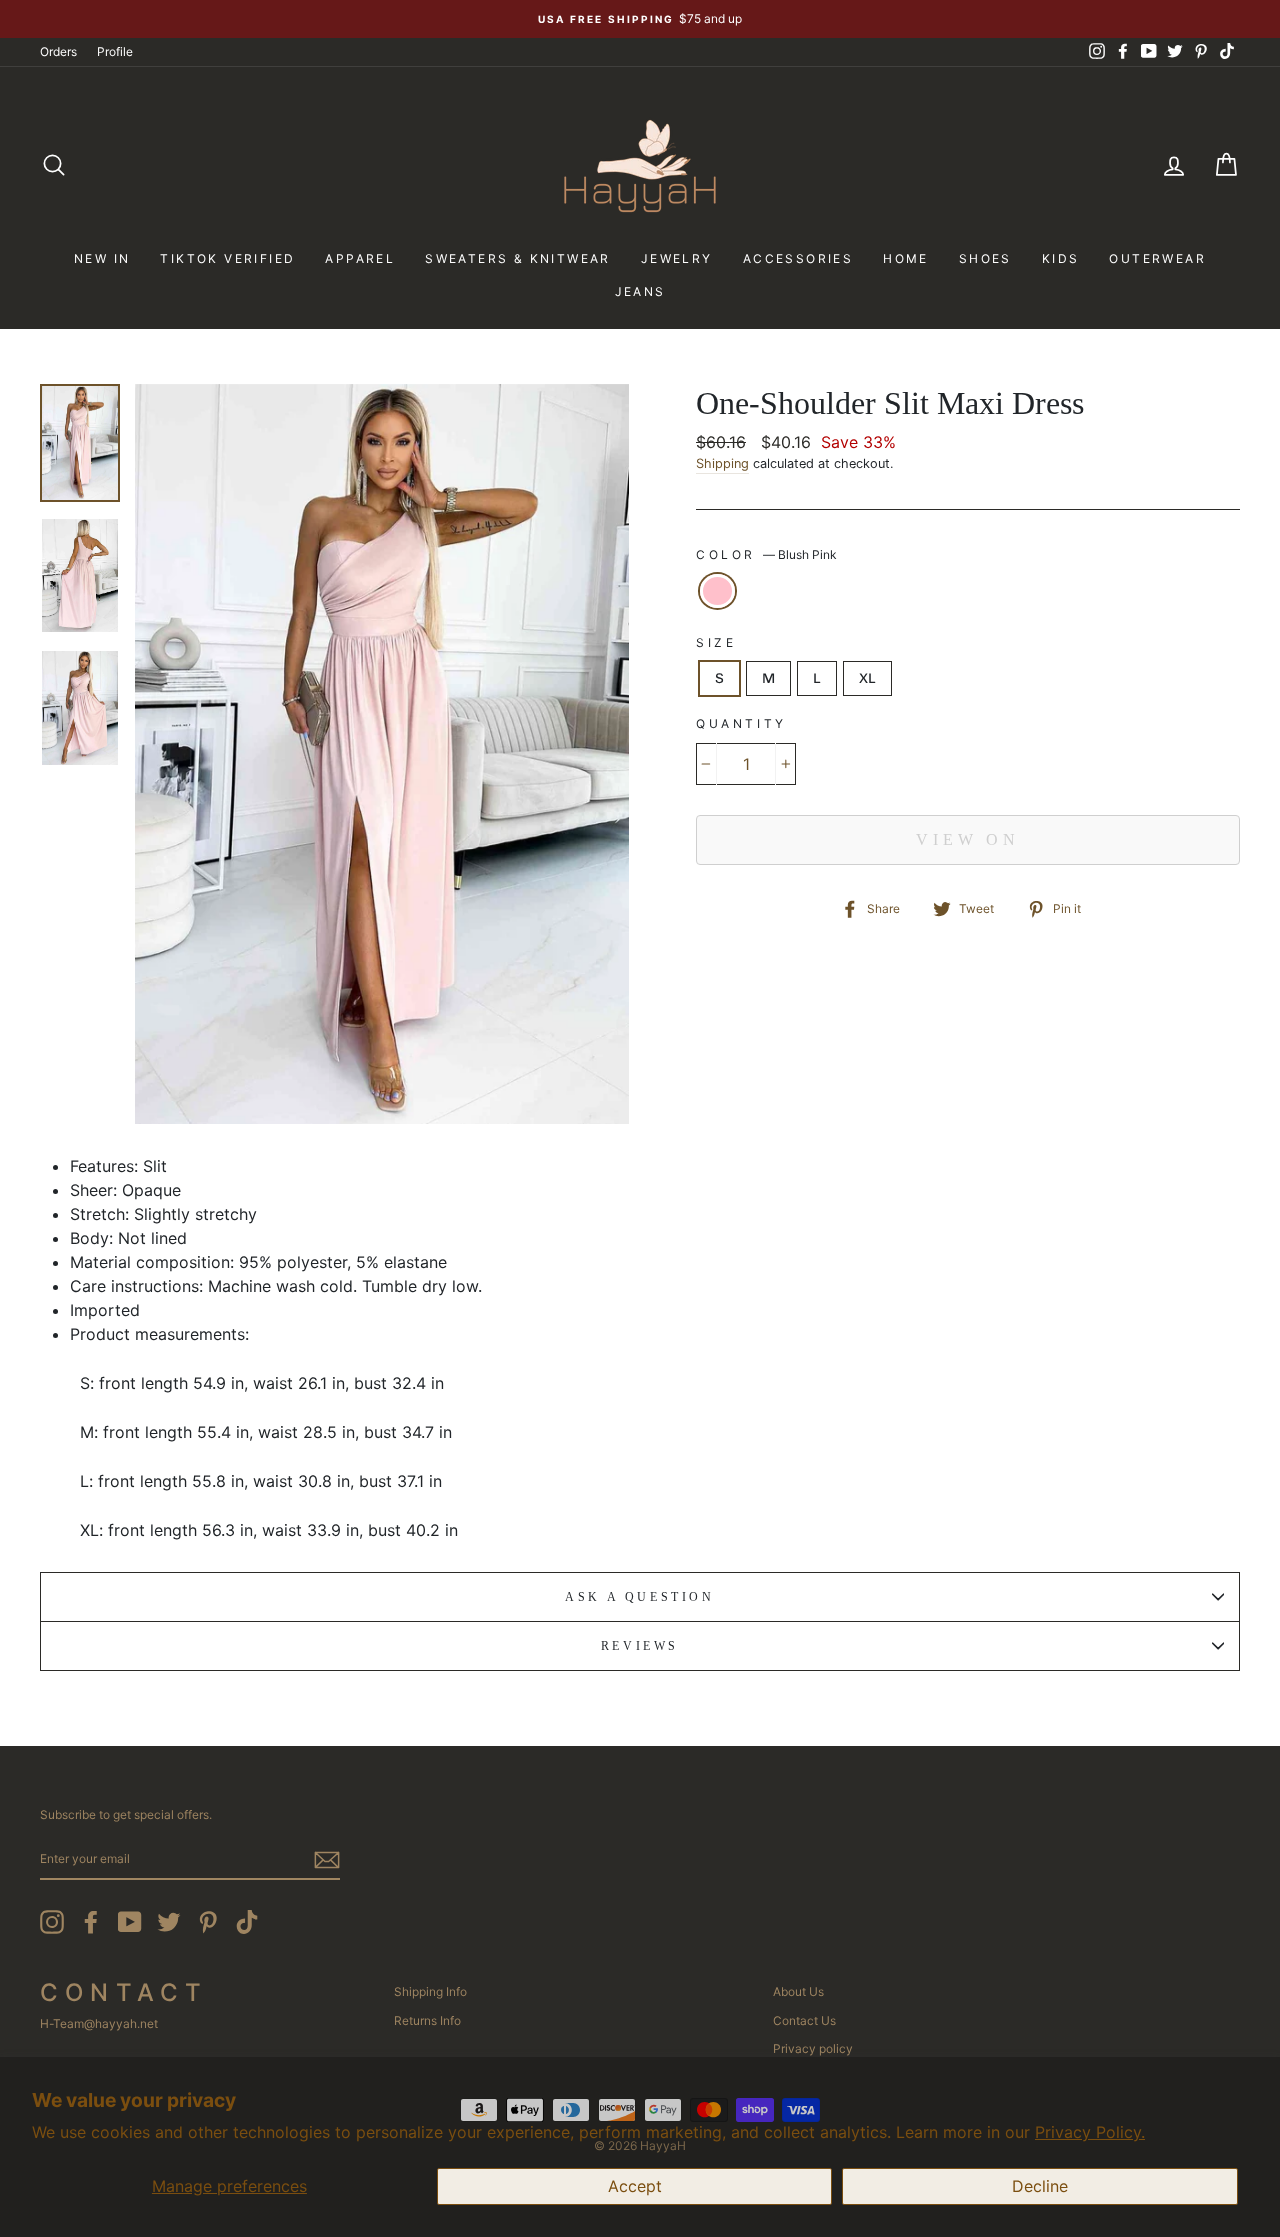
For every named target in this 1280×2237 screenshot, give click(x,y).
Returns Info (427, 2020)
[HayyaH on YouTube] (130, 1922)
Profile (115, 51)
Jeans (640, 291)
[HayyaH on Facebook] (91, 1922)
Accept (635, 2186)
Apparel (360, 258)
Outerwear (1157, 258)
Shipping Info (430, 1991)
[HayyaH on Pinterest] (208, 1922)
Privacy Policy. (1090, 2132)
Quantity (741, 723)
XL (867, 678)
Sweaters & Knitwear (518, 258)
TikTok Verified (227, 258)
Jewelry (677, 258)
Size (716, 642)
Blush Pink (717, 591)
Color (766, 554)
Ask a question (639, 1597)
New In (102, 258)
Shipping (722, 463)
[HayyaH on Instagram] (52, 1922)
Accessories (798, 258)
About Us (798, 1991)
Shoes (985, 258)
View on (968, 839)
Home (906, 258)
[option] (640, 19)
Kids (1061, 258)
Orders (58, 51)
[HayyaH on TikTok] (247, 1922)
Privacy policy (813, 2048)
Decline (1040, 2186)
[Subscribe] (327, 1860)
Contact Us (804, 2020)
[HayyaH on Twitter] (169, 1922)
